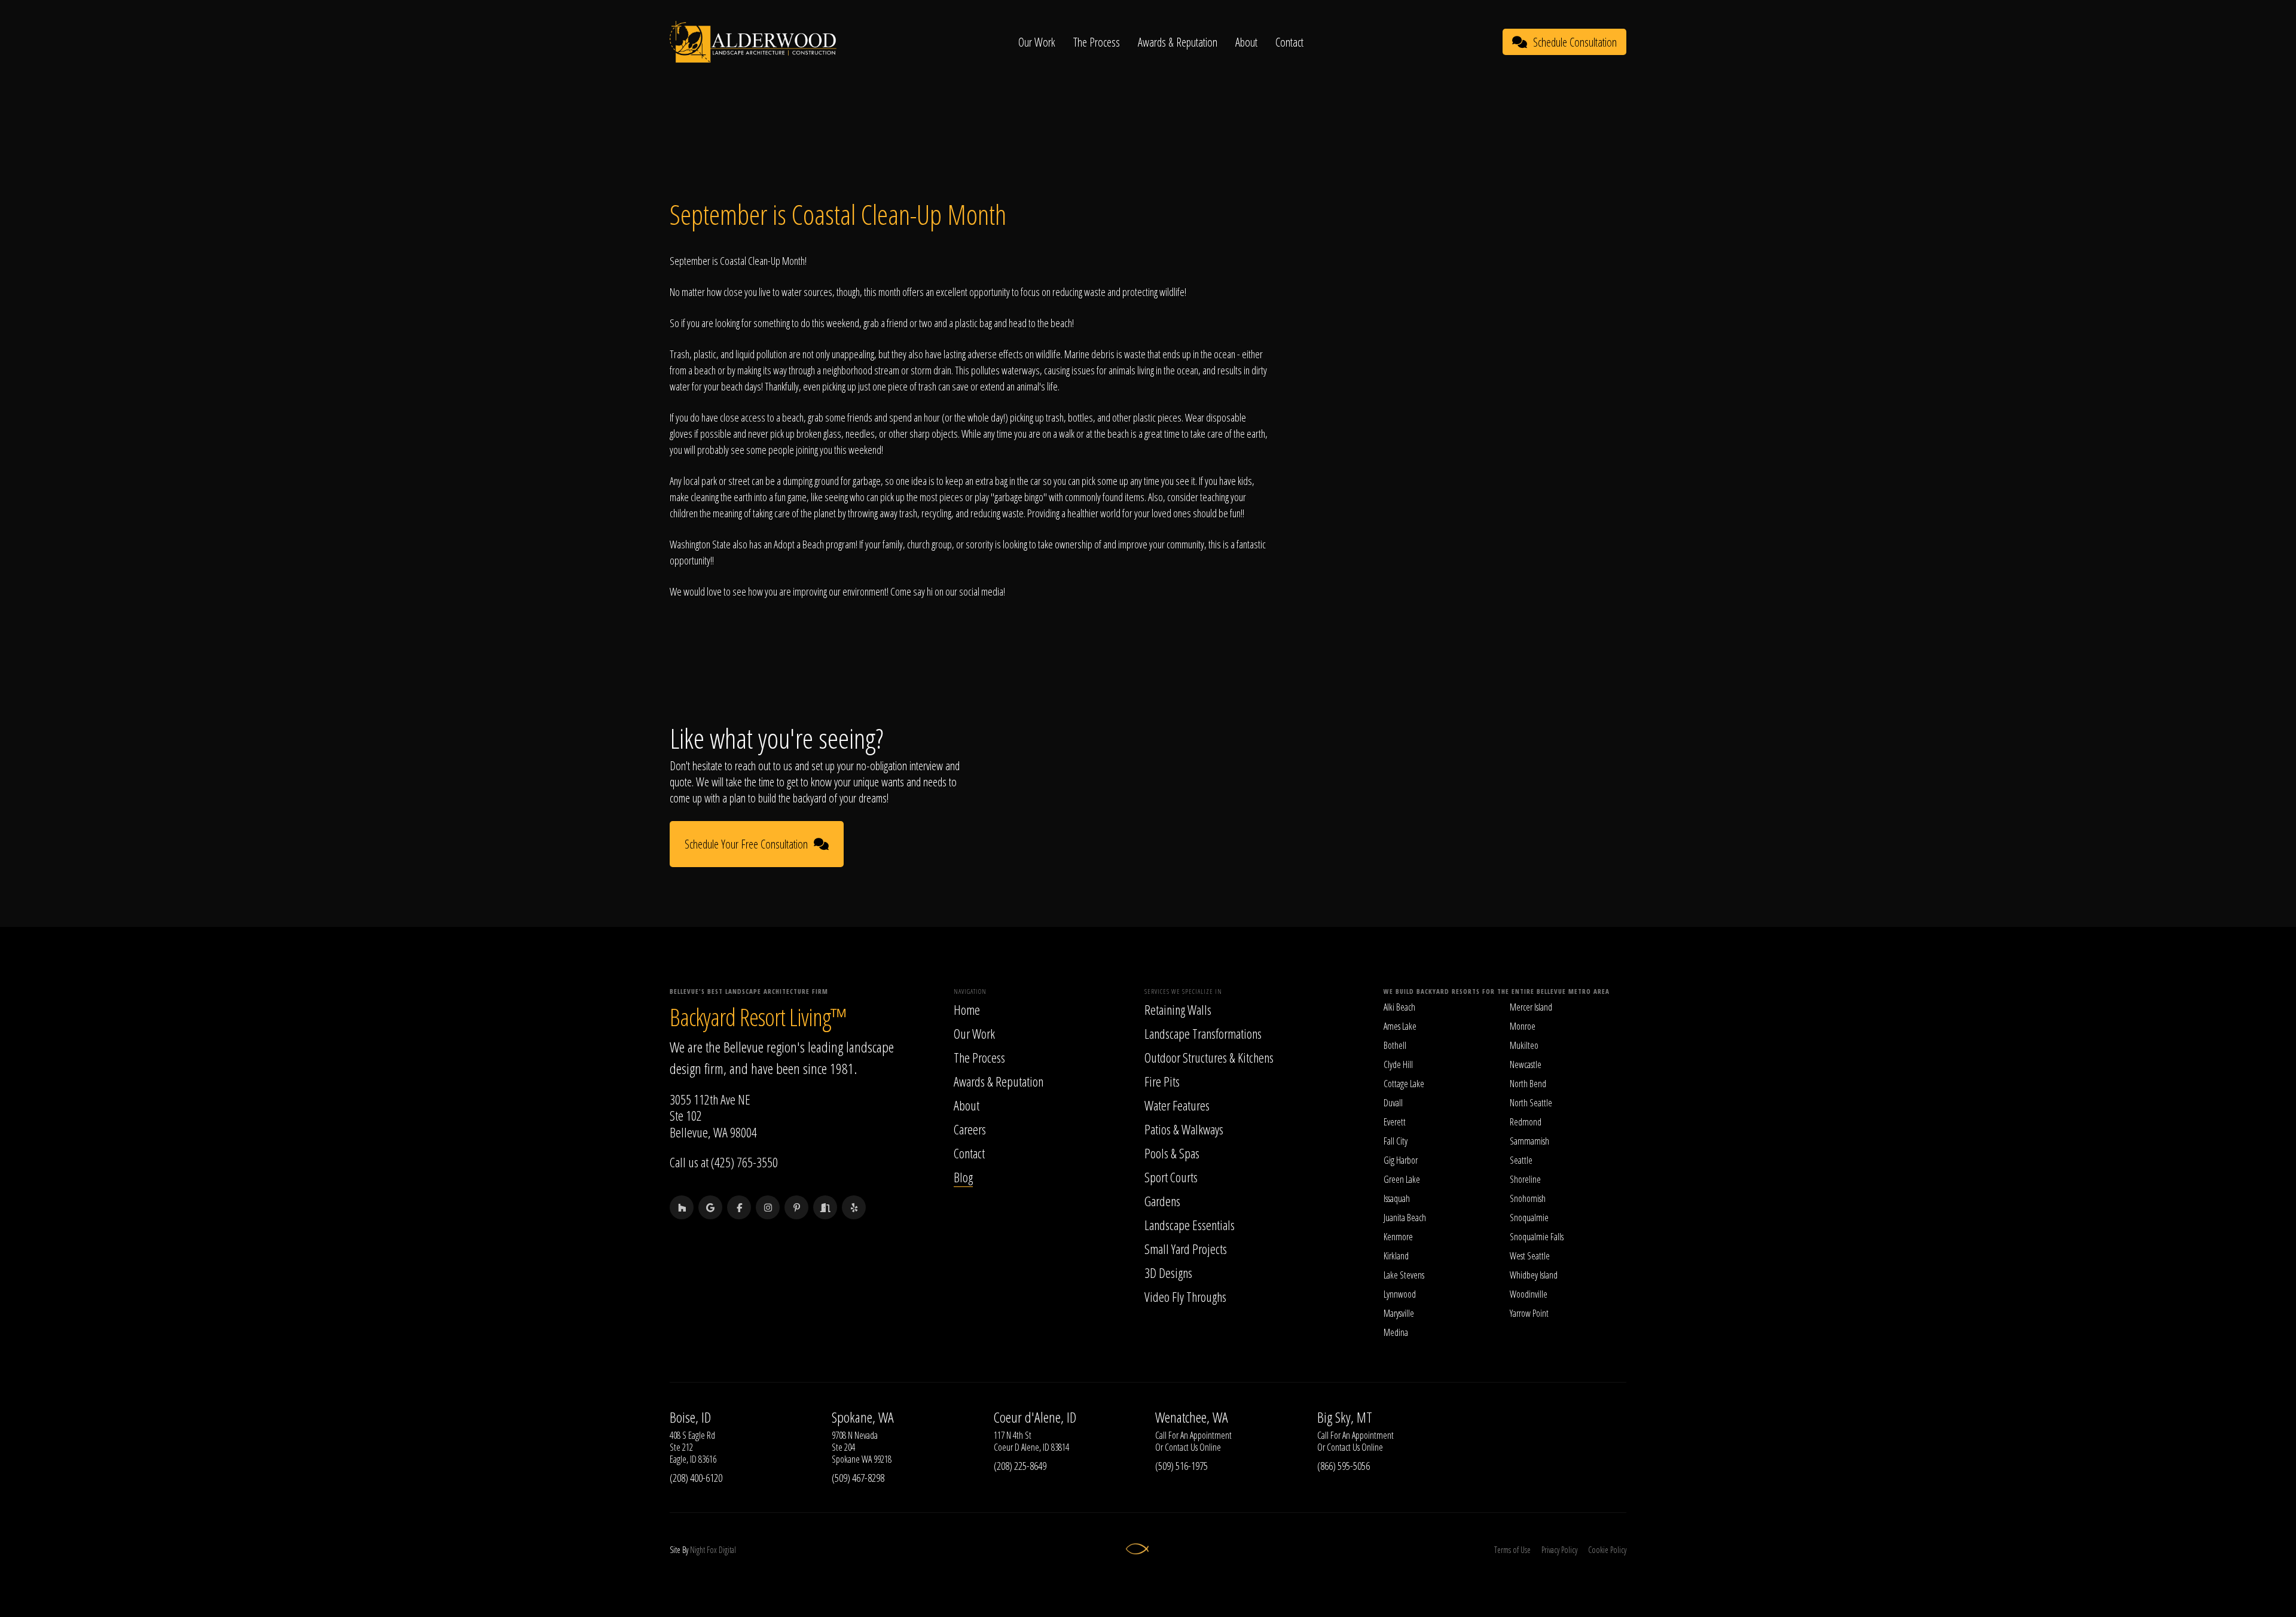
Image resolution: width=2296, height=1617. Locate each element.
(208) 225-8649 (1020, 1466)
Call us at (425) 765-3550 (724, 1162)
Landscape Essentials (1190, 1225)
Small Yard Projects (1186, 1249)
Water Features (1177, 1105)
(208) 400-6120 (696, 1478)
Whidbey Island (1534, 1275)
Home (967, 1009)
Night (697, 1550)
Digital (727, 1550)
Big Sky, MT (1345, 1417)
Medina (1396, 1332)
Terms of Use (1512, 1550)
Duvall (1393, 1103)
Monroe (1523, 1026)
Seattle (1521, 1160)
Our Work (1037, 42)
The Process (1097, 42)
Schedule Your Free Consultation (746, 844)
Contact (1289, 42)
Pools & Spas (1172, 1153)
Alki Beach (1399, 1007)
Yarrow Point (1529, 1313)
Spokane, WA (863, 1417)
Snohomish (1528, 1198)
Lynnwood (1400, 1294)
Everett (1395, 1122)
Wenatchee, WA (1192, 1417)
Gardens (1162, 1201)
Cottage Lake (1404, 1084)
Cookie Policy (1607, 1550)
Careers (970, 1129)
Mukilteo (1524, 1045)
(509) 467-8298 (858, 1478)
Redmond (1526, 1122)
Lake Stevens (1404, 1275)
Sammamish (1529, 1141)
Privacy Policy (1559, 1550)
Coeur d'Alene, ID (1035, 1417)
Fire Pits (1162, 1081)
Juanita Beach (1405, 1218)
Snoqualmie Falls (1537, 1237)
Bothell (1395, 1045)
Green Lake (1402, 1179)
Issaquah (1397, 1198)
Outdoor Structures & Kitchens (1209, 1057)
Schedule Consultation (1575, 42)
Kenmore (1398, 1237)
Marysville (1399, 1313)
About (1246, 42)
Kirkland (1396, 1256)
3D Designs (1168, 1273)
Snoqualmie (1529, 1218)
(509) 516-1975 (1181, 1466)
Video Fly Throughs (1185, 1296)
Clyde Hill (1398, 1064)
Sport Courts (1171, 1177)
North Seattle (1531, 1103)
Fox (712, 1550)
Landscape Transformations (1203, 1033)
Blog (963, 1177)
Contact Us (1181, 1447)
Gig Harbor (1401, 1160)
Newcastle (1526, 1064)
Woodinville (1529, 1294)
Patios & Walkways (1184, 1129)
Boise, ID (690, 1417)
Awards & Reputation (1178, 42)
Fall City (1396, 1141)
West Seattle (1530, 1256)
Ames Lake (1400, 1026)
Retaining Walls (1178, 1009)
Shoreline (1525, 1179)
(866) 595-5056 (1344, 1466)
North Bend (1528, 1084)
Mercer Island (1531, 1007)
